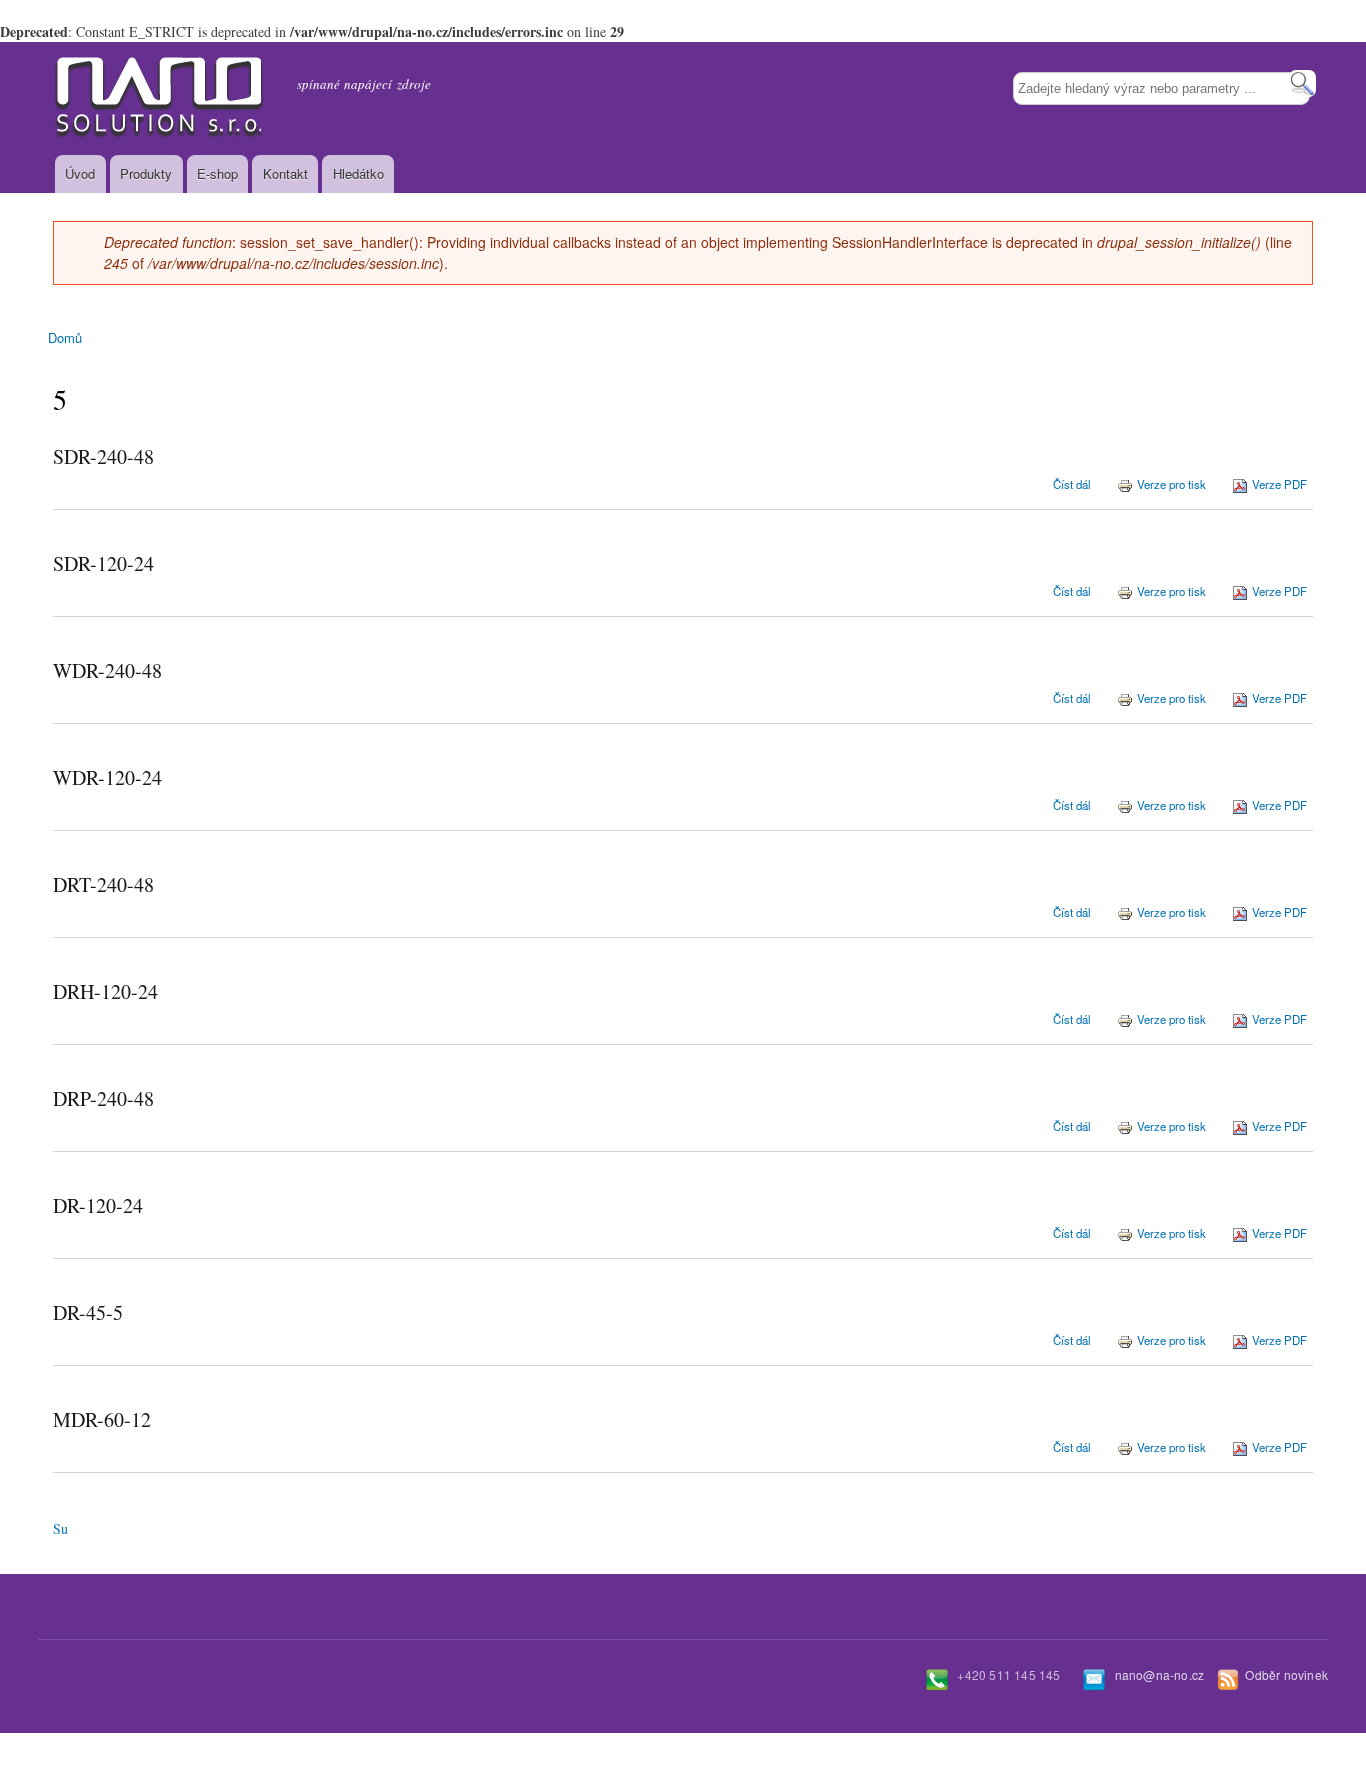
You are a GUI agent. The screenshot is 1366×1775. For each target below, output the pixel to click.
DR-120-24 (98, 1205)
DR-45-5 (88, 1312)
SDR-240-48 (103, 456)
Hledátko (358, 173)
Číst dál (1072, 484)
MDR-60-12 (102, 1419)
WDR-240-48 (107, 670)
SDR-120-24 (103, 563)
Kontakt (285, 173)
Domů (65, 337)
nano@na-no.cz (1160, 1674)
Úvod (80, 173)
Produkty (146, 173)
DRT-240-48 (103, 884)
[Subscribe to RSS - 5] (61, 1518)
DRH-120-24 (105, 991)
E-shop (217, 173)
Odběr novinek (1286, 1674)
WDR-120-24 (107, 777)
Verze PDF (1279, 484)
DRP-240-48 (103, 1098)
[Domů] (160, 98)
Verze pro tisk (1171, 484)
